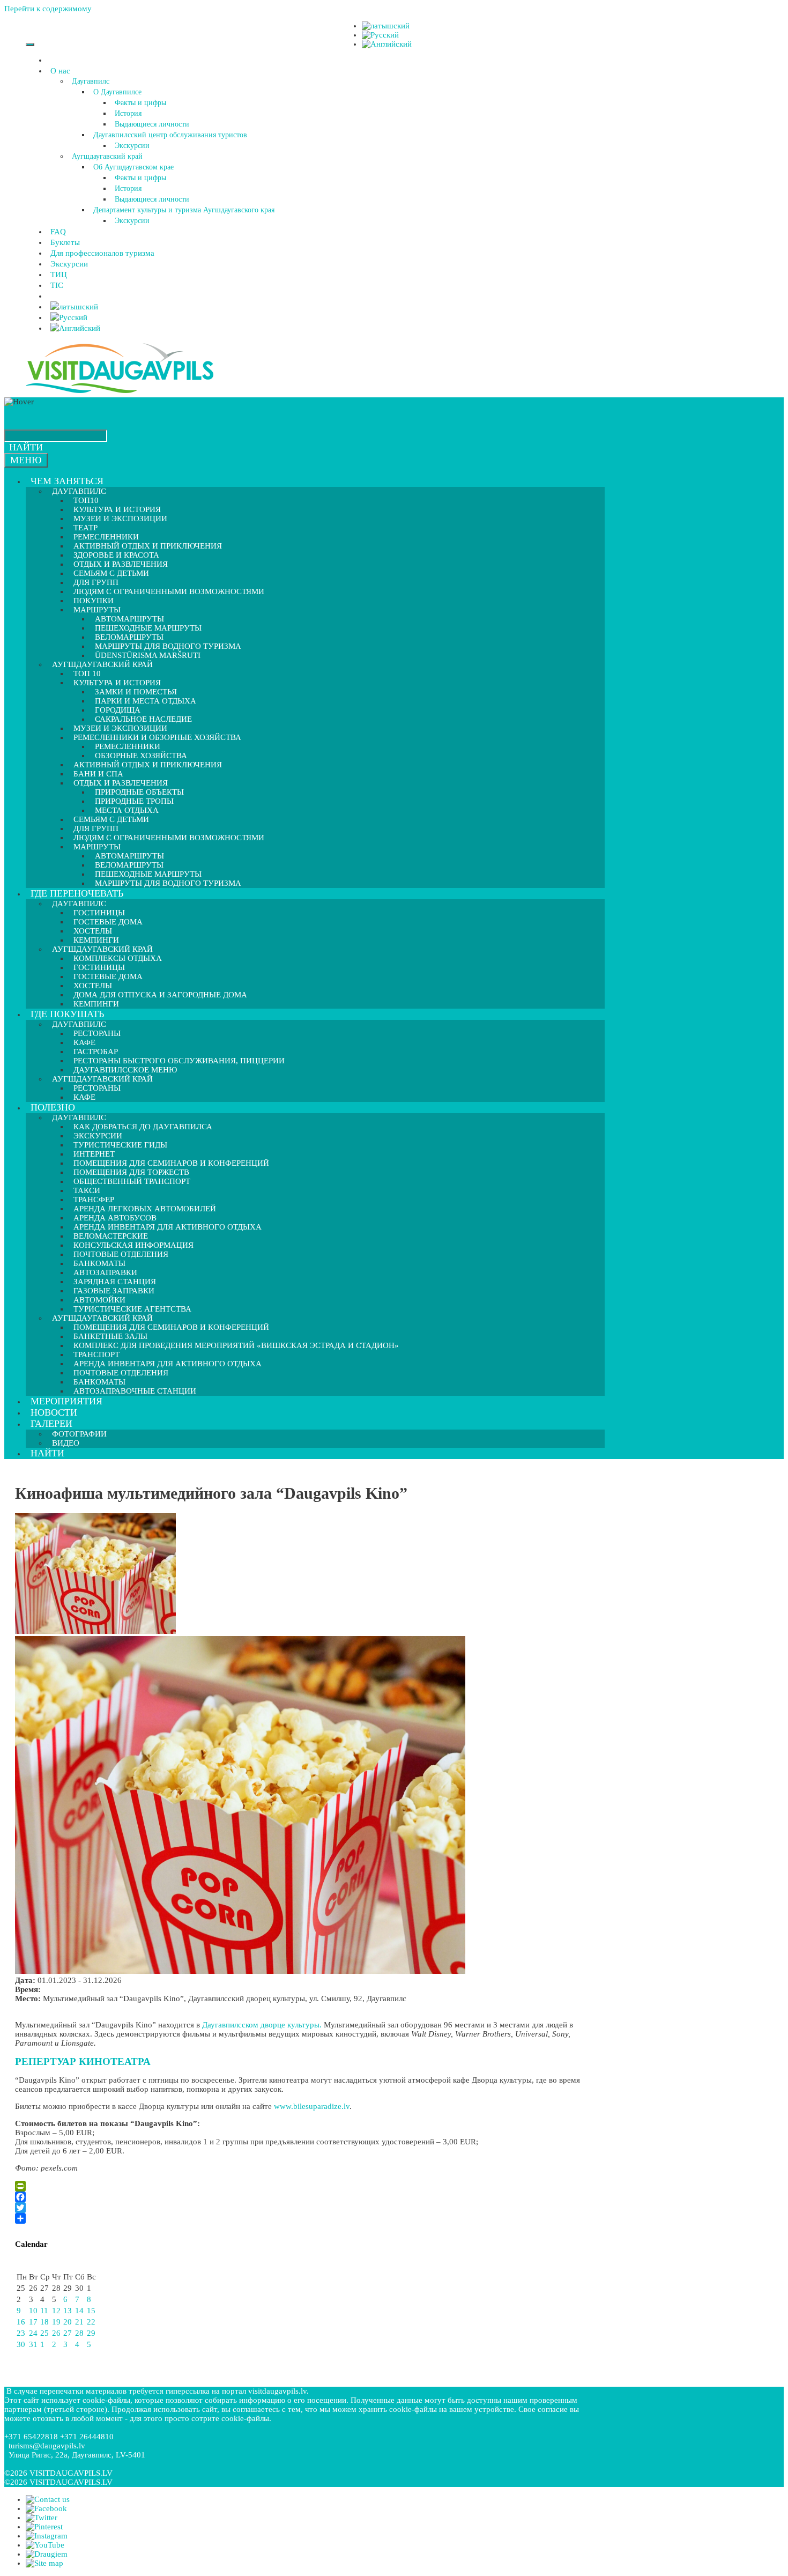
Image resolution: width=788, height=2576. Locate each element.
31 (33, 2344)
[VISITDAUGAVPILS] (120, 393)
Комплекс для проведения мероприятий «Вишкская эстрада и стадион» (236, 1345)
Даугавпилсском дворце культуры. (262, 2025)
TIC (57, 285)
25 (44, 2333)
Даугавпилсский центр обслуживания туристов (170, 135)
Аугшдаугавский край (107, 156)
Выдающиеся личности (152, 124)
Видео (66, 1443)
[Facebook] (307, 2197)
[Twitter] (307, 2208)
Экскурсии (132, 146)
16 (21, 2322)
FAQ (58, 232)
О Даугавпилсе (117, 92)
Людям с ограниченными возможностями (169, 591)
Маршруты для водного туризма (168, 883)
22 (91, 2322)
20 (68, 2322)
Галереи (51, 1424)
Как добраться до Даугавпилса (143, 1127)
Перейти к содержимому (48, 9)
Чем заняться (67, 481)
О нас (60, 71)
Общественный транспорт (132, 1181)
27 (68, 2333)
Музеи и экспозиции (120, 519)
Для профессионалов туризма (102, 253)
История (128, 113)
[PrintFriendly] (307, 2186)
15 (91, 2311)
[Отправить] (307, 2218)
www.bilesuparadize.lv (312, 2106)
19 (56, 2322)
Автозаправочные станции (135, 1391)
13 (68, 2311)
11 (44, 2311)
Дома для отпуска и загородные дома (160, 995)
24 (33, 2333)
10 (33, 2311)
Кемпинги (96, 1004)
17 (33, 2322)
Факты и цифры (140, 103)
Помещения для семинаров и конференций (171, 1327)
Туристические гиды (120, 1145)
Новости (54, 1412)
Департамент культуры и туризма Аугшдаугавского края (184, 210)
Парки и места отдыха (146, 701)
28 (79, 2333)
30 (21, 2344)
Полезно (53, 1107)
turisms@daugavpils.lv (47, 2446)
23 (21, 2333)
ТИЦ (59, 275)
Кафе (84, 1097)
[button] (72, 71)
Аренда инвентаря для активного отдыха (168, 1227)
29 (91, 2333)
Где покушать (67, 1014)
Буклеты (65, 242)
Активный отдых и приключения (148, 765)
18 (44, 2322)
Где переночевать (77, 893)
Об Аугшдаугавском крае (133, 167)
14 (79, 2311)
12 (56, 2311)
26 (56, 2333)
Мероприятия (66, 1401)
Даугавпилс (91, 81)
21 (79, 2322)
